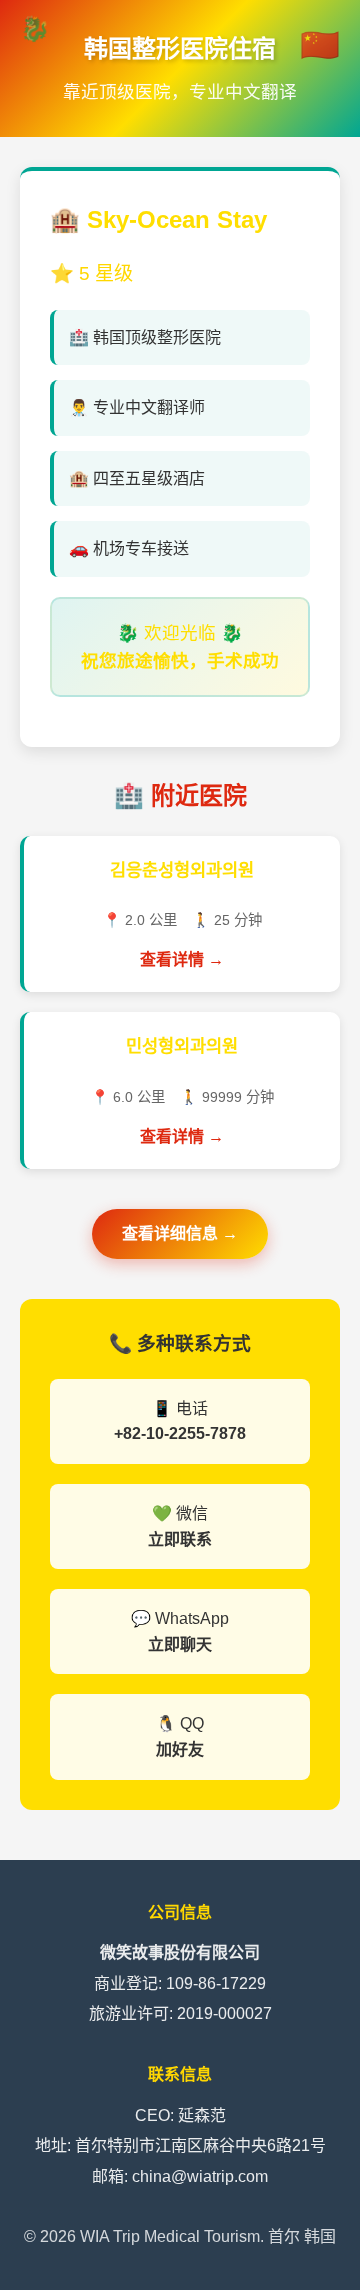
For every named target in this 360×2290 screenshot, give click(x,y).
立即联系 (180, 1539)
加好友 (180, 1749)
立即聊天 (180, 1644)
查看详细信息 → (180, 1233)
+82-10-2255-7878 (180, 1433)
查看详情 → (182, 959)
